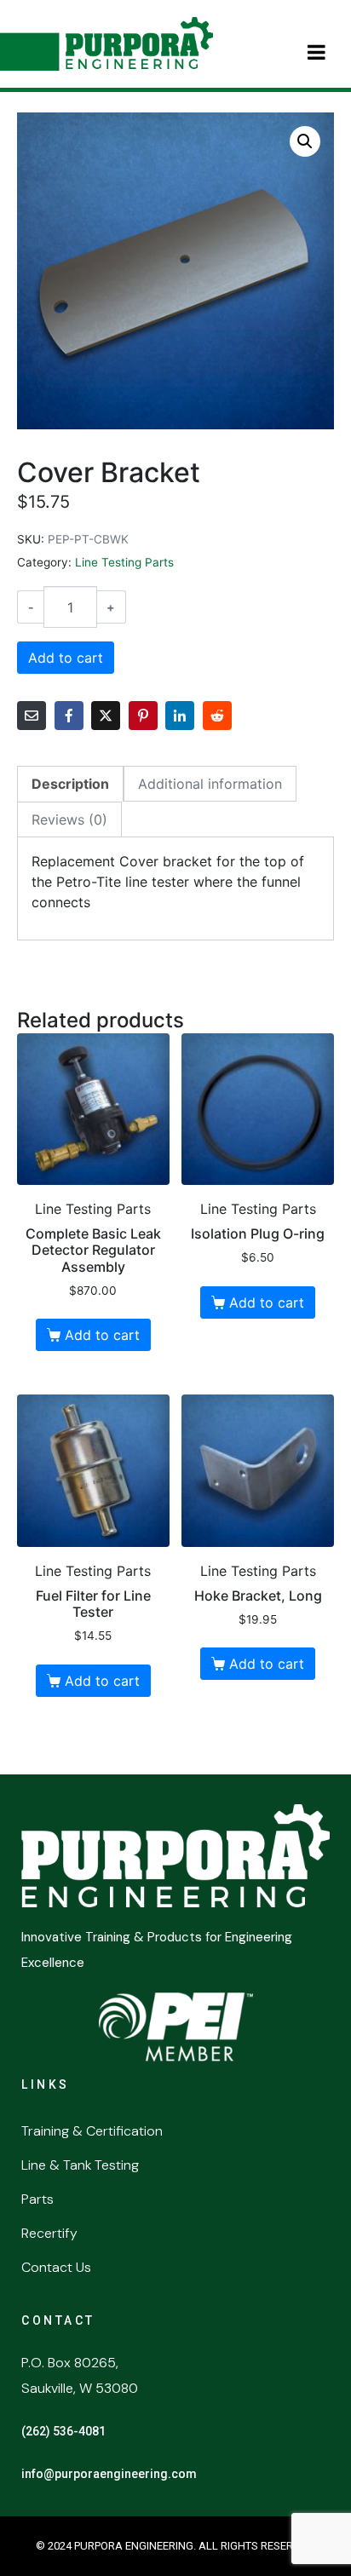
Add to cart (66, 658)
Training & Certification (92, 2131)
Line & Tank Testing (80, 2165)
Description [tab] (70, 784)
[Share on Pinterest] (143, 716)
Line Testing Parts (124, 562)
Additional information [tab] (210, 784)
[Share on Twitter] (106, 716)
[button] (305, 141)
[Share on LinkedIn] (180, 716)
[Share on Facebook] (69, 716)
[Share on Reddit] (217, 716)
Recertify (49, 2233)
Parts (37, 2199)
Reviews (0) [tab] (69, 819)
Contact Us (56, 2267)
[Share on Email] (32, 716)
